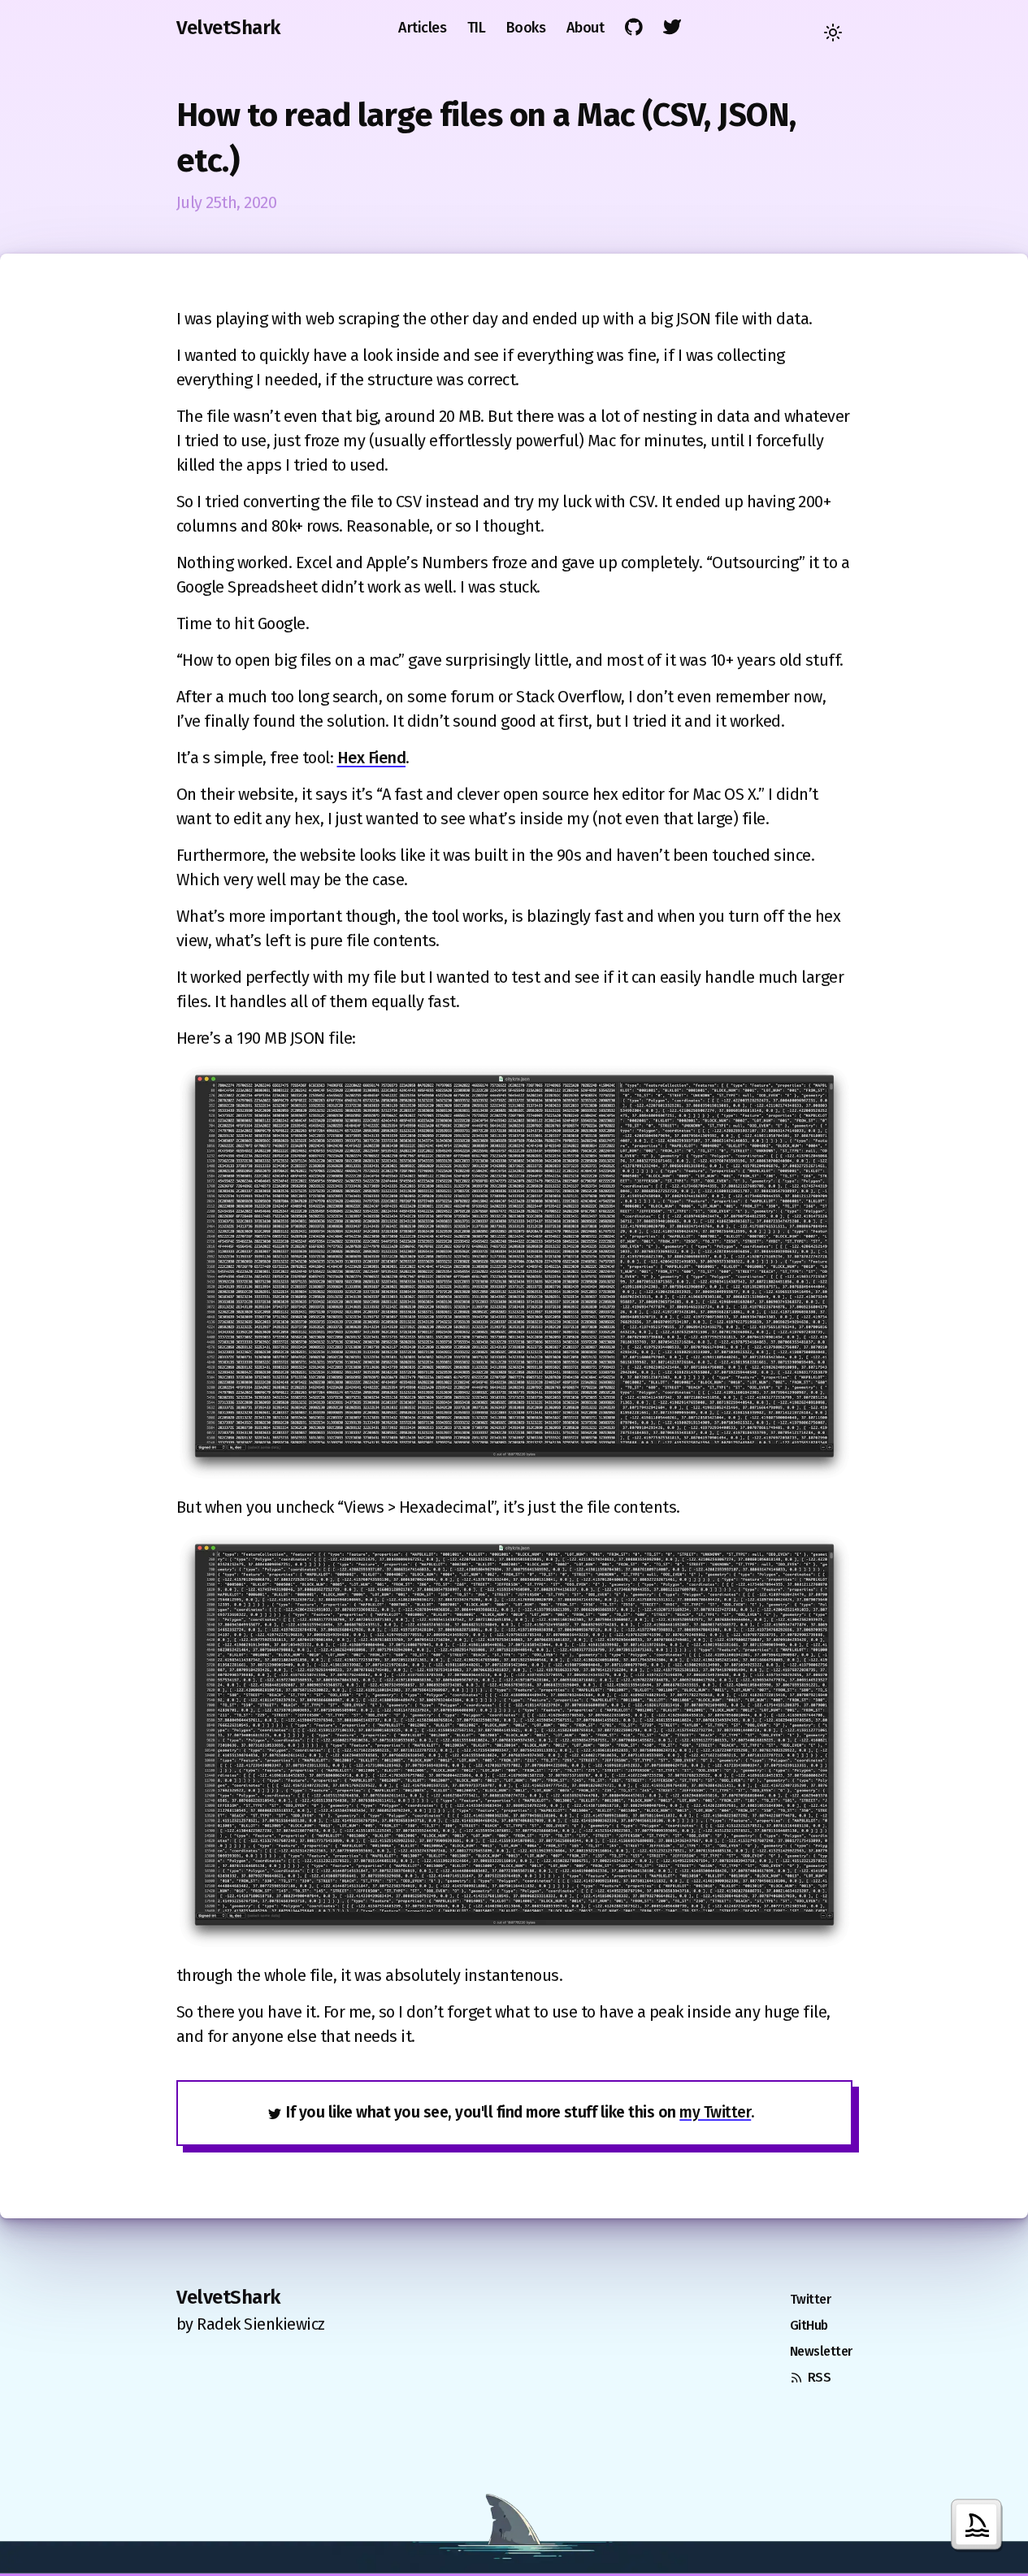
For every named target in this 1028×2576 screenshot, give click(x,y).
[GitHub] (634, 27)
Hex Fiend (372, 758)
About (586, 28)
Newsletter (821, 2351)
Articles (422, 28)
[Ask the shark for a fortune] (514, 2515)
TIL (477, 28)
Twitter (811, 2299)
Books (526, 28)
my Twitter (715, 2112)
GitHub (809, 2325)
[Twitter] (673, 27)
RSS (820, 2377)
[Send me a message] (979, 2527)
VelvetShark (228, 28)
